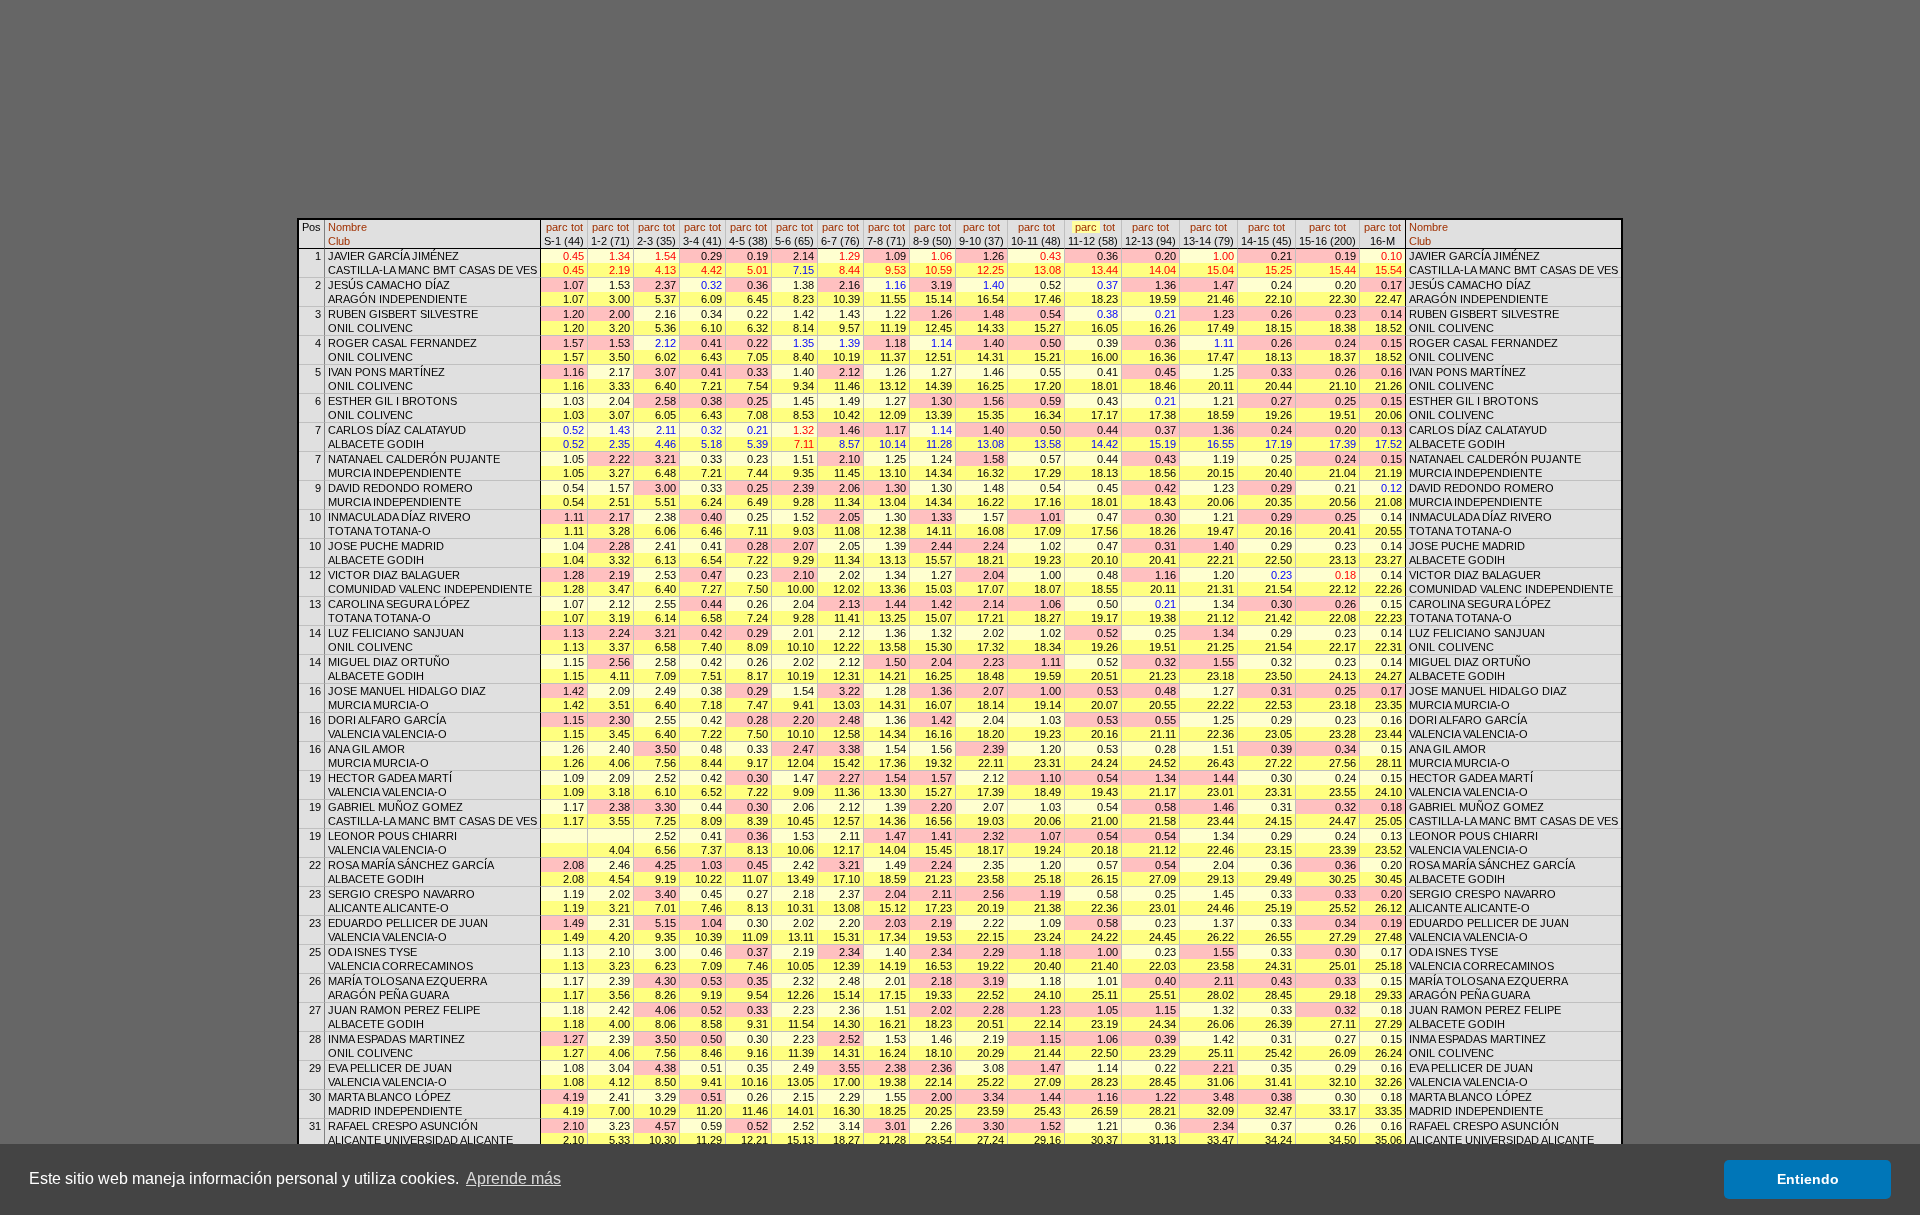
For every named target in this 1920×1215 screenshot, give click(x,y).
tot (577, 227)
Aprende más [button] (513, 1178)
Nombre (347, 227)
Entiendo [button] (1808, 1179)
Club (339, 241)
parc (557, 227)
